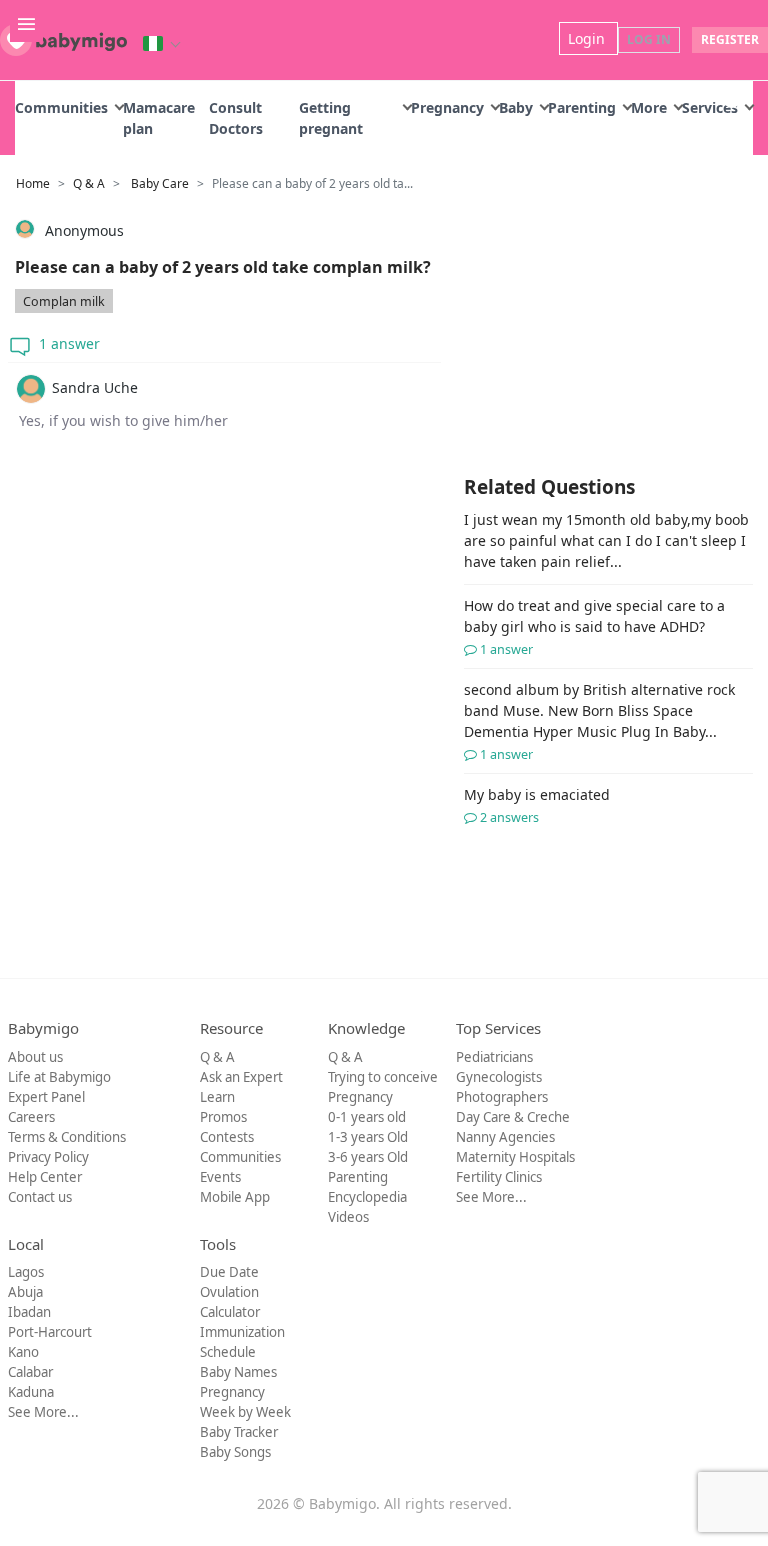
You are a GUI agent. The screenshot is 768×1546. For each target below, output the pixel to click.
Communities (61, 107)
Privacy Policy (48, 1157)
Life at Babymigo (59, 1077)
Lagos (26, 1272)
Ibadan (29, 1312)
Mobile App (235, 1197)
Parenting (582, 107)
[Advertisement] (224, 643)
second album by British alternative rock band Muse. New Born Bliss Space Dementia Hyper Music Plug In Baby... (599, 721)
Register (730, 39)
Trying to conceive (383, 1077)
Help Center (45, 1177)
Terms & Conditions (67, 1137)
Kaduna (31, 1392)
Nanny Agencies (505, 1137)
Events (220, 1177)
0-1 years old (367, 1117)
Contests (227, 1137)
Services (710, 107)
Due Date (229, 1272)
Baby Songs (235, 1452)
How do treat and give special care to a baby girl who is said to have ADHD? (594, 627)
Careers (31, 1117)
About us (35, 1057)
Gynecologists (499, 1077)
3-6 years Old (368, 1157)
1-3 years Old (368, 1137)
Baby (516, 107)
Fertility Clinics (499, 1177)
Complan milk (64, 301)
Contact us (40, 1197)
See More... (491, 1197)
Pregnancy (447, 107)
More (649, 107)
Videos (348, 1217)
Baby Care (160, 183)
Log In (649, 39)
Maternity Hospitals (515, 1157)
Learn (217, 1097)
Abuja (25, 1292)
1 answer (67, 343)
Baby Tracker (239, 1432)
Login (588, 38)
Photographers (502, 1097)
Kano (23, 1352)
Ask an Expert (241, 1077)
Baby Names (238, 1372)
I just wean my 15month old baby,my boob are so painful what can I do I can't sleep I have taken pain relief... (606, 540)
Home (33, 183)
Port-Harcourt (50, 1332)
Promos (223, 1117)
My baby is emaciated (537, 805)
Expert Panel (46, 1097)
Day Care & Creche (513, 1117)
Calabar (30, 1372)
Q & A (89, 183)
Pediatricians (494, 1057)
